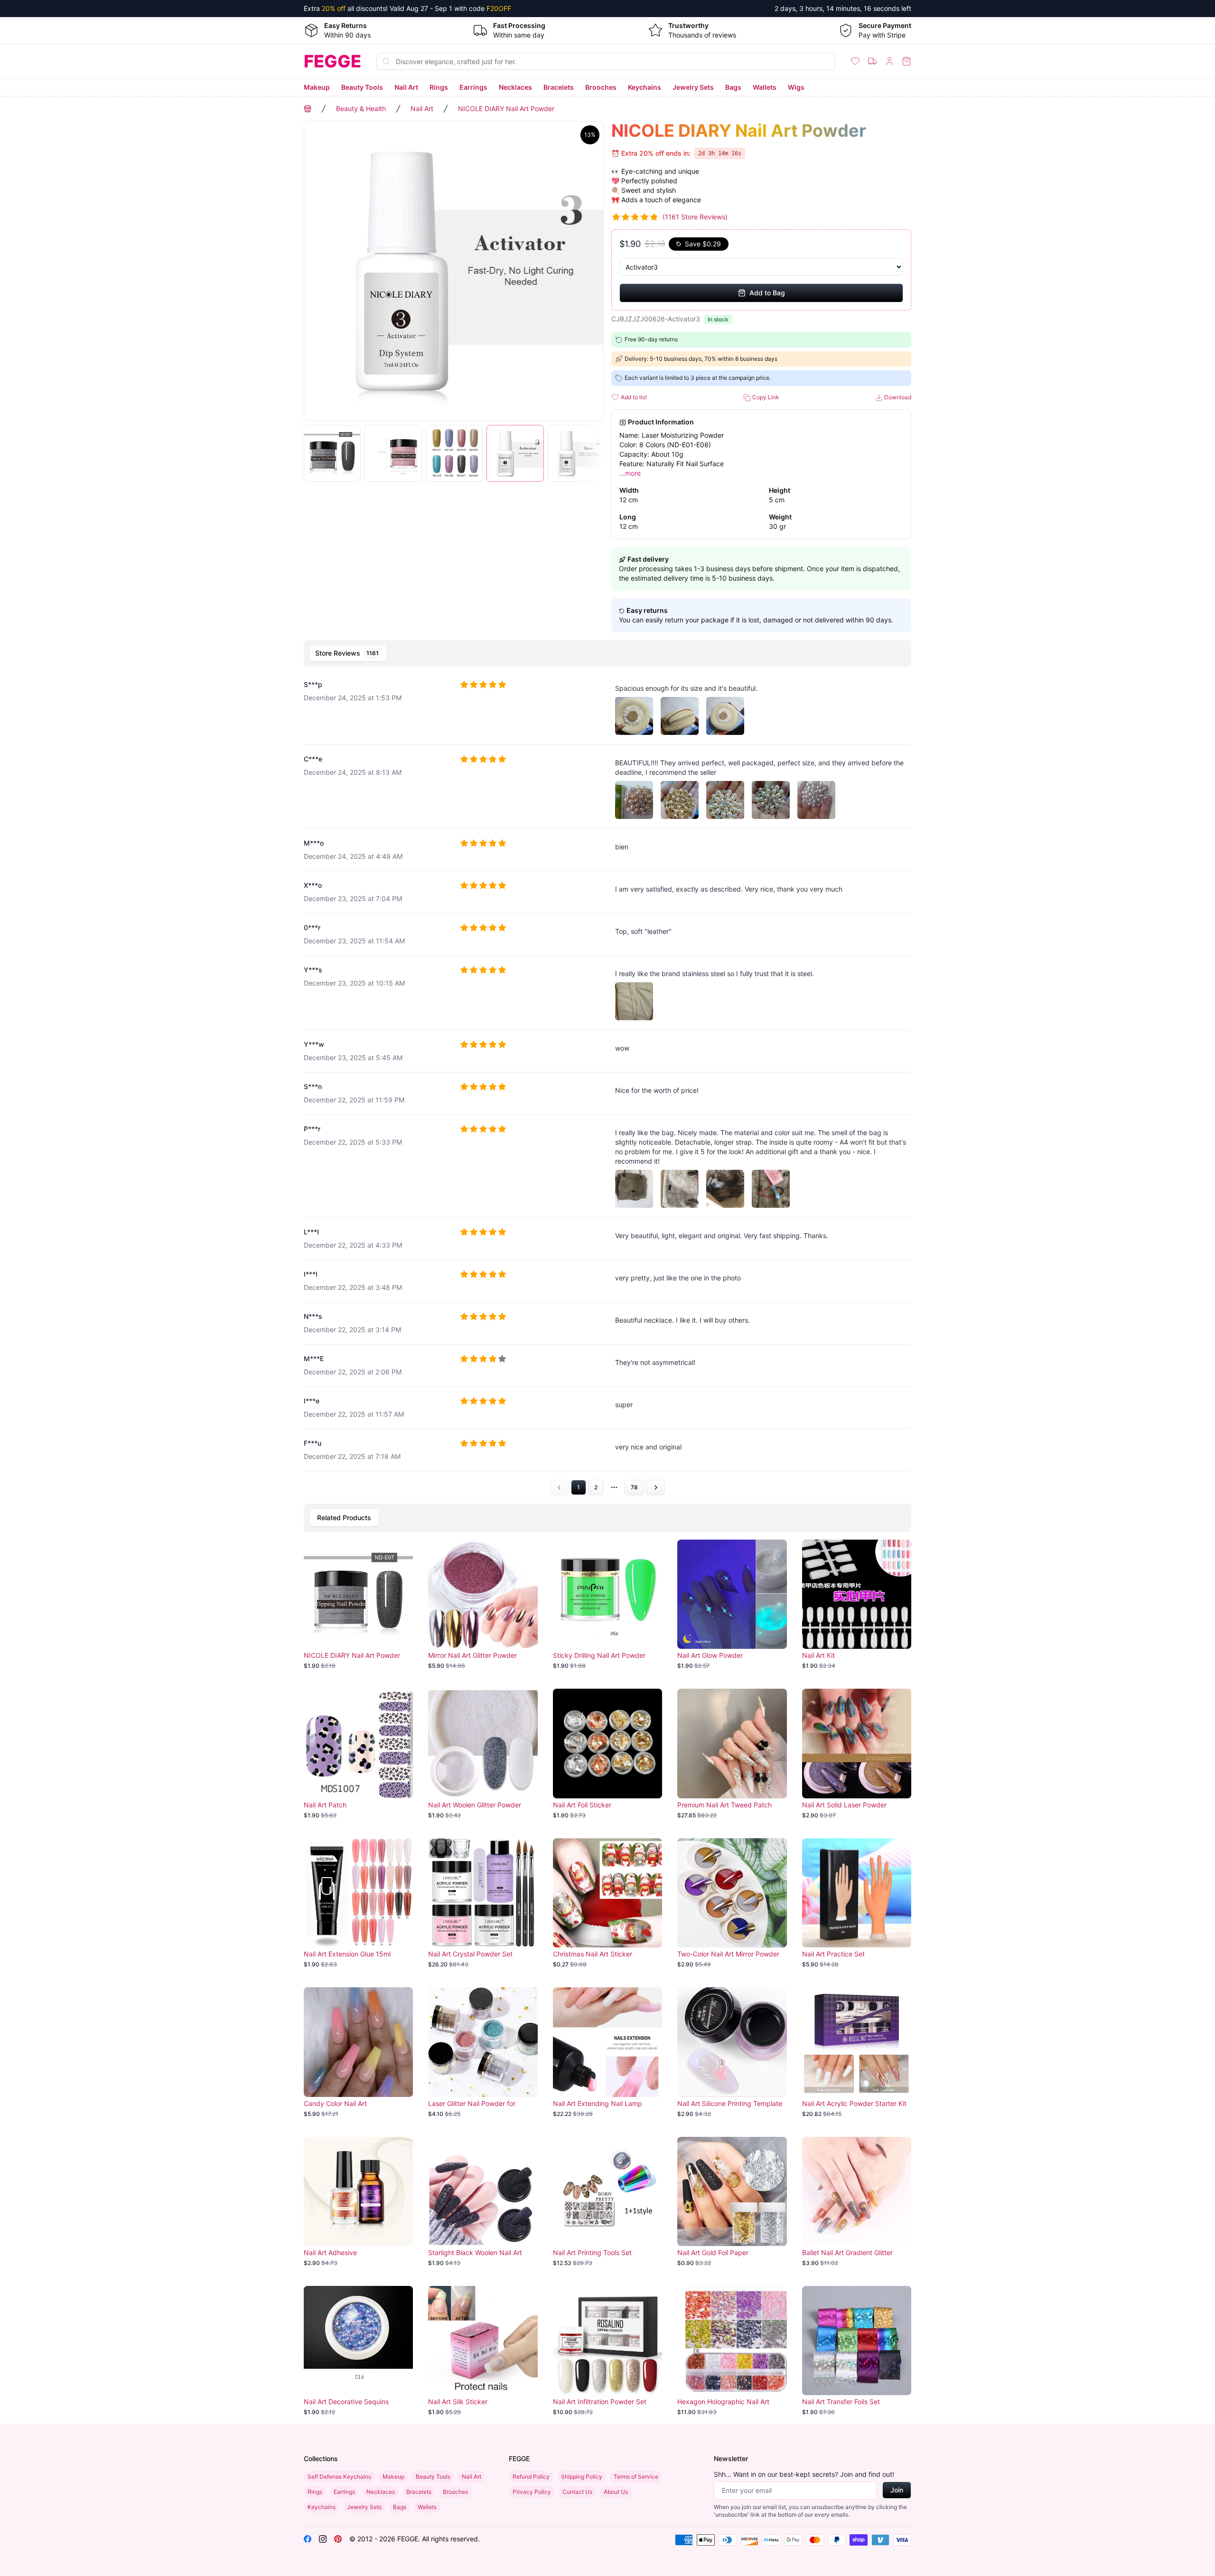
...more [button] (630, 473)
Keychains (645, 87)
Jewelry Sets (693, 87)
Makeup (317, 87)
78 (634, 1487)
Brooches (601, 87)
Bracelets (559, 87)
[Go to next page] (655, 1487)
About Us (616, 2492)
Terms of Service (636, 2477)
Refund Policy (531, 2477)
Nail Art (406, 87)
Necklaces (515, 87)
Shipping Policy (582, 2477)
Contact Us (577, 2492)
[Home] (308, 109)
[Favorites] (855, 61)
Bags (733, 87)
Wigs (796, 87)
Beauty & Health (361, 108)
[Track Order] (872, 61)
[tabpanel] (607, 1083)
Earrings (473, 87)
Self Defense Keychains (339, 2477)
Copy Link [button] (765, 397)
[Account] (889, 61)
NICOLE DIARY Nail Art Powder (506, 108)
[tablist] (607, 653)
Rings (439, 87)
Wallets (765, 87)
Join (897, 2490)
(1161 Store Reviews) (695, 217)
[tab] (348, 653)
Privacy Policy (532, 2492)
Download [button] (897, 397)
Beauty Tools (362, 87)
